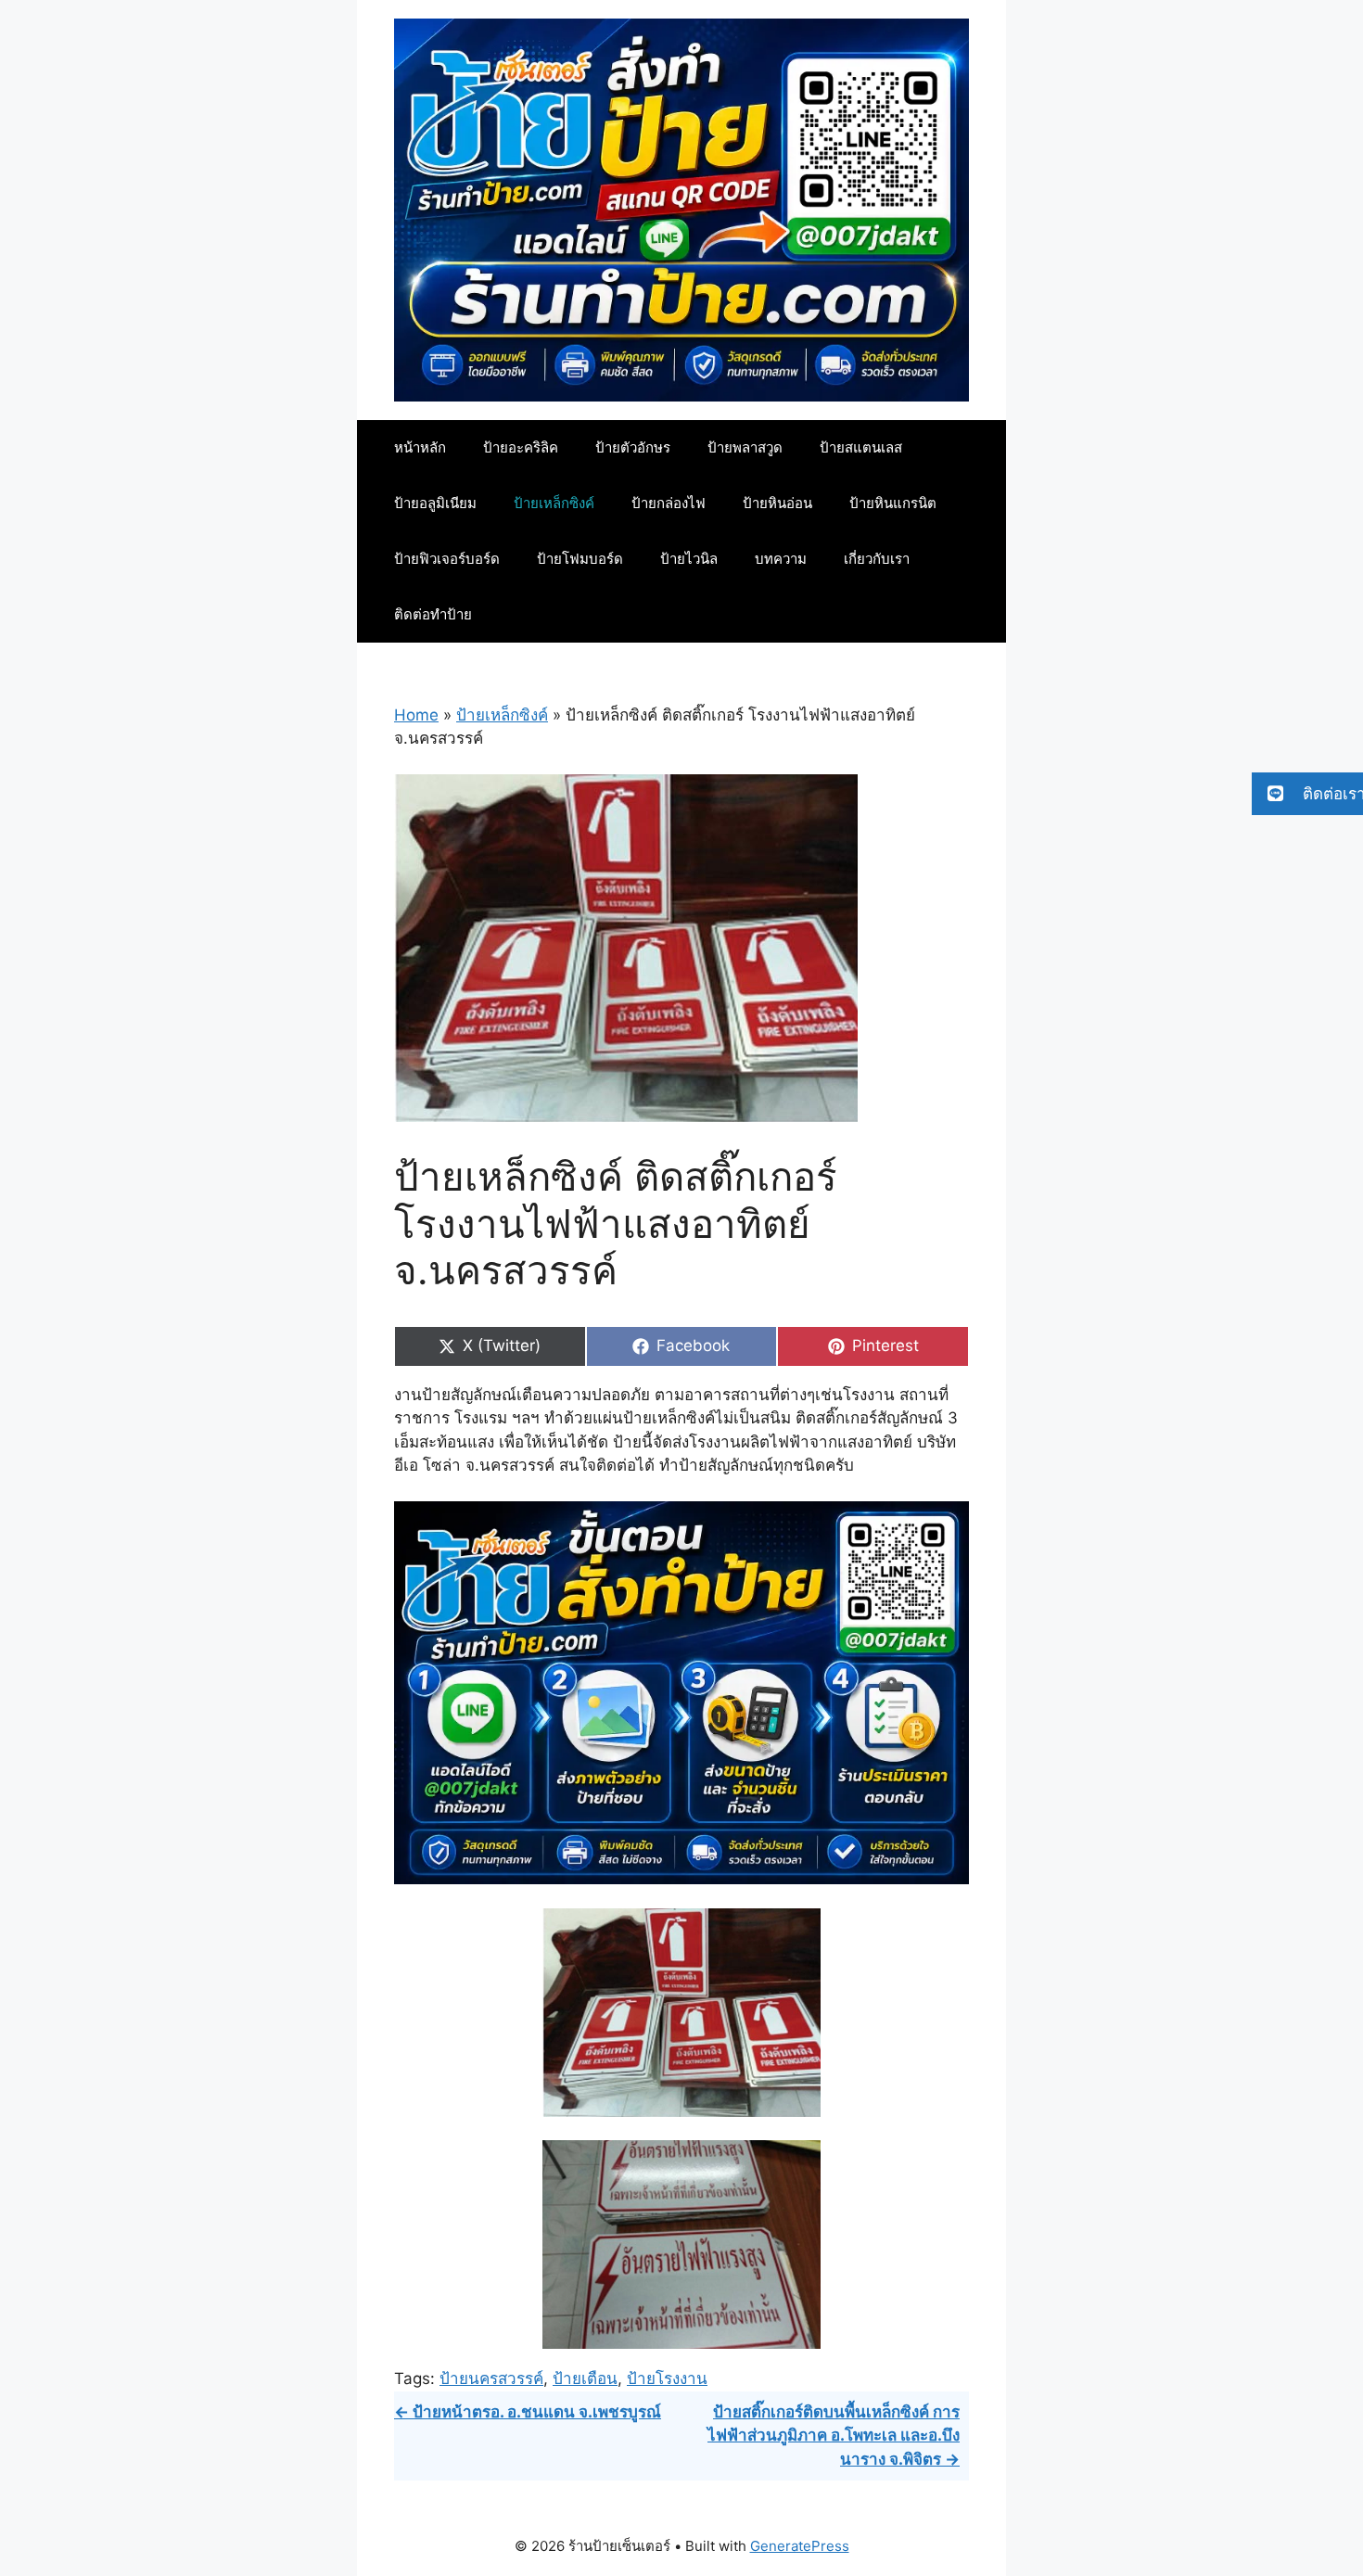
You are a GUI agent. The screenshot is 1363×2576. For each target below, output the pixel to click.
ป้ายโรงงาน (667, 2378)
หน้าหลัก (420, 447)
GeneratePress (800, 2546)
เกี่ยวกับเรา (877, 559)
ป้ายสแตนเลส (861, 447)
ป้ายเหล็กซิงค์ (554, 503)
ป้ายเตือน (585, 2378)
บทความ (781, 559)
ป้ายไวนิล (689, 559)
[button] (1307, 794)
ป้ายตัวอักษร (633, 447)
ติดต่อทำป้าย (433, 614)
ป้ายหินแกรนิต (893, 503)
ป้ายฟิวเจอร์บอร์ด (447, 559)
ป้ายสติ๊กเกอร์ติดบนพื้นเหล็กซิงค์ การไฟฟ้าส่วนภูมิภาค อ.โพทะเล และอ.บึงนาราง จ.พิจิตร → (834, 2436)
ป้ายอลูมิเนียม (435, 503)
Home (416, 715)
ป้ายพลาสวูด (745, 447)
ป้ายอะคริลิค (521, 447)
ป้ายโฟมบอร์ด (580, 559)
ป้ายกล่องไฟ (669, 503)
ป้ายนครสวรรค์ (491, 2378)
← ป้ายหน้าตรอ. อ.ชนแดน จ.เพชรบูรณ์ (528, 2412)
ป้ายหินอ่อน (777, 503)
